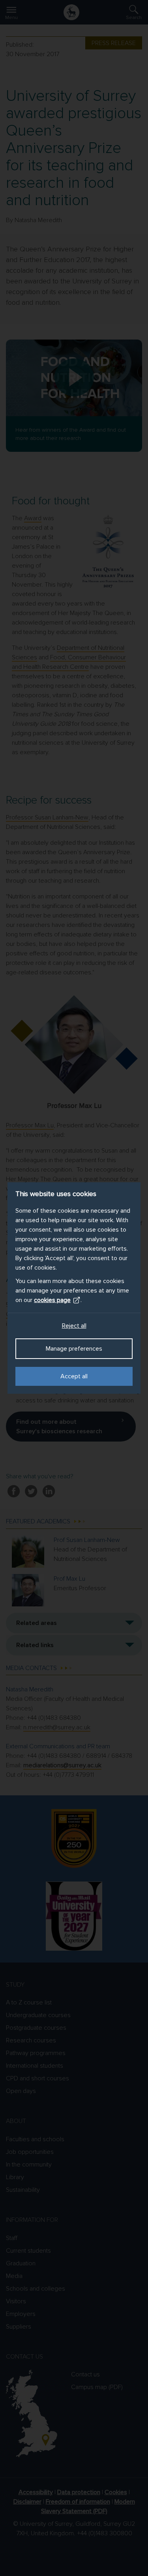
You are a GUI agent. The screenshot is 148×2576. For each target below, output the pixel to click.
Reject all (74, 1326)
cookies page (52, 1300)
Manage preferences (74, 1349)
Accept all (74, 1376)
